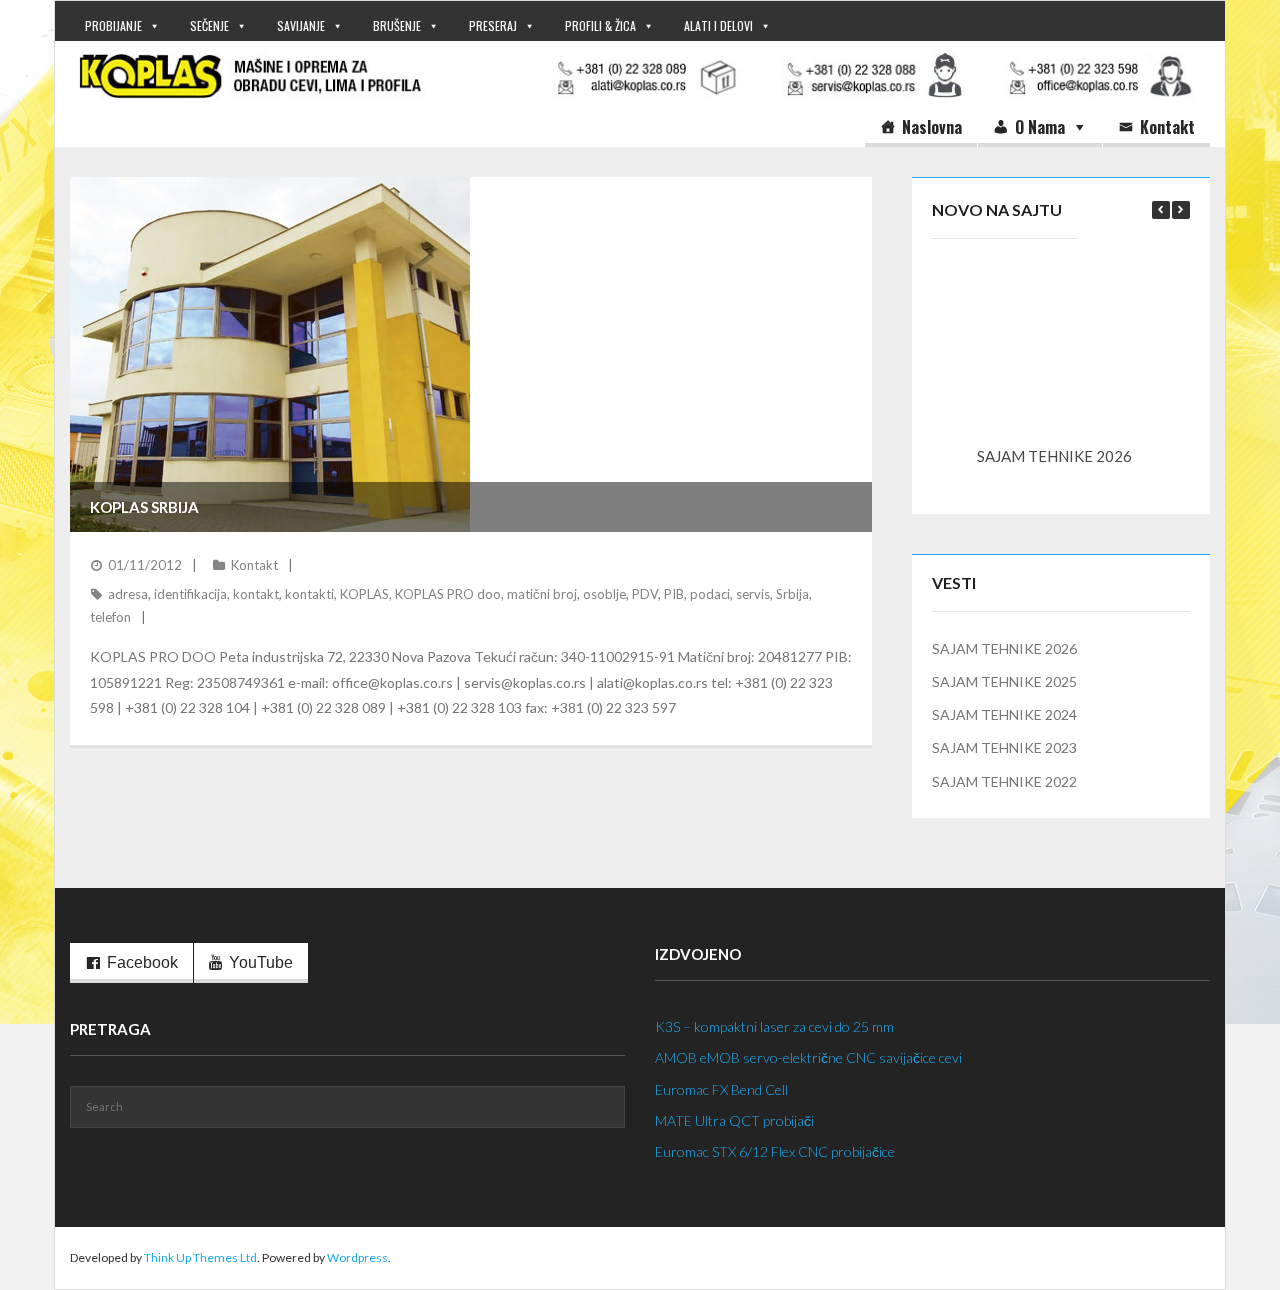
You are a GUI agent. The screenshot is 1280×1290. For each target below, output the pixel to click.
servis (753, 594)
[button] (1181, 210)
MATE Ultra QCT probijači (734, 1120)
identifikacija (190, 594)
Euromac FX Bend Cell (721, 1089)
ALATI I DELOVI (718, 25)
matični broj (542, 594)
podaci (710, 594)
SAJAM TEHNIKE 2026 (1054, 456)
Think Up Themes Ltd (200, 1257)
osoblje (604, 594)
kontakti (309, 594)
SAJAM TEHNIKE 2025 (1004, 681)
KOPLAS (364, 594)
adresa (128, 594)
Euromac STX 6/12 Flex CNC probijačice (775, 1151)
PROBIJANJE (113, 25)
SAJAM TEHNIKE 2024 (1004, 714)
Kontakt (1167, 127)
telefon (110, 617)
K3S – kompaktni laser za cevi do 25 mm (774, 1026)
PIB (674, 594)
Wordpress (357, 1257)
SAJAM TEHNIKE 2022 (1004, 781)
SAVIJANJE (301, 25)
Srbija (792, 594)
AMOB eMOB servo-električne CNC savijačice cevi (808, 1057)
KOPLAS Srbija (144, 507)
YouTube (261, 962)
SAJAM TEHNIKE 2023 (1004, 747)
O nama (1040, 127)
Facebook (142, 962)
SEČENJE (209, 25)
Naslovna (932, 127)
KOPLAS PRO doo (448, 594)
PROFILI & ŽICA (600, 25)
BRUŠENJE (397, 25)
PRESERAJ (493, 25)
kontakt (256, 594)
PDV (645, 594)
